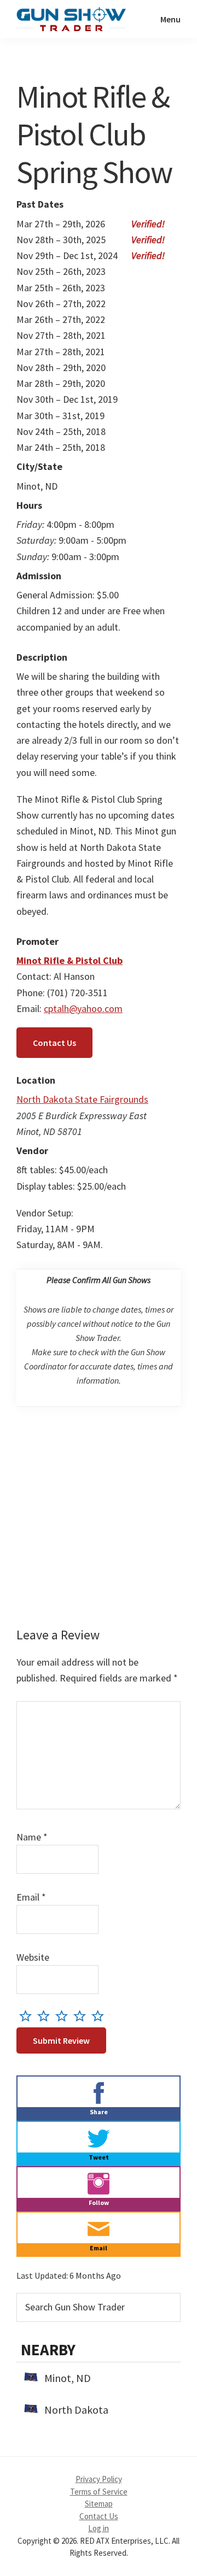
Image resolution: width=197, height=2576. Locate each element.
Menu (170, 19)
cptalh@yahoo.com (83, 1008)
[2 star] (46, 2016)
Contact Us (54, 1043)
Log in (99, 2528)
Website (33, 1957)
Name (32, 1837)
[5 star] (100, 2016)
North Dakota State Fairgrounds (82, 1099)
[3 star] (64, 2016)
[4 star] (82, 2016)
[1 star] (28, 2016)
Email (31, 1897)
